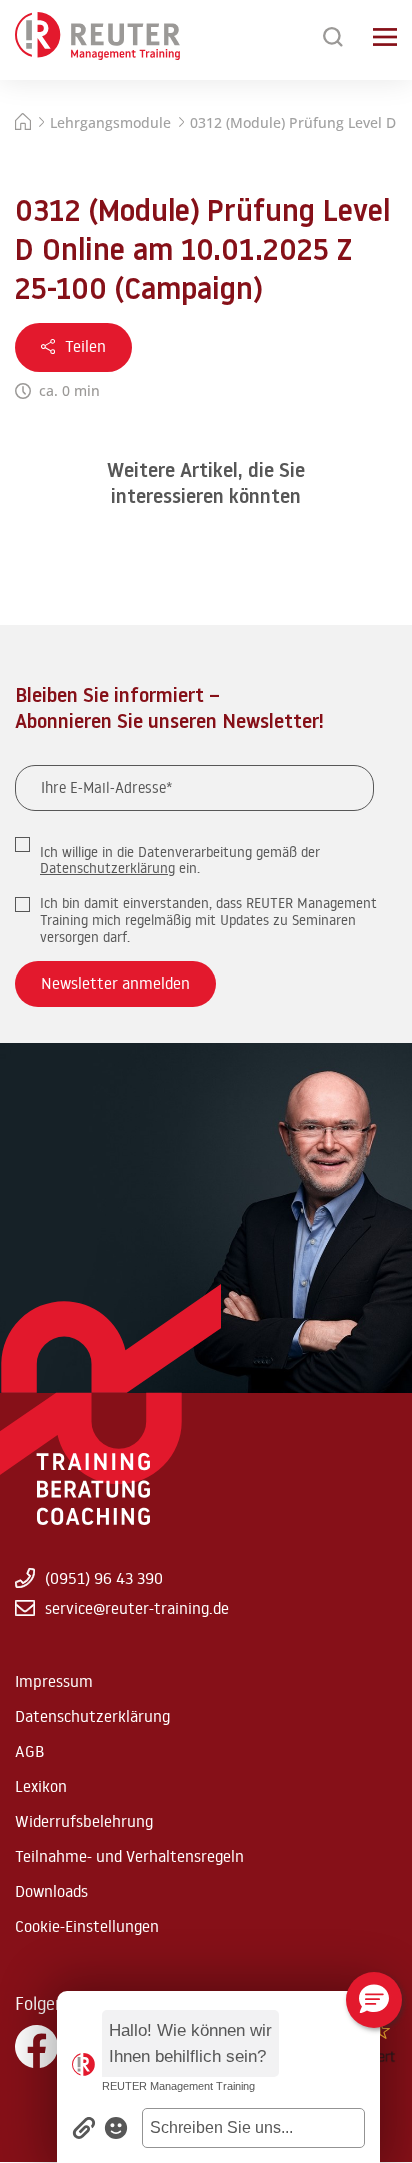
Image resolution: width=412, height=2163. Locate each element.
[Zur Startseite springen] (97, 37)
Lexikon (41, 1786)
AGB (29, 1751)
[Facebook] (36, 2047)
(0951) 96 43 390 (104, 1578)
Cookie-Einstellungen (87, 1926)
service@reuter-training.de (137, 1608)
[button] (253, 2128)
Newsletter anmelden (115, 983)
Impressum (54, 1681)
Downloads (51, 1891)
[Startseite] (23, 124)
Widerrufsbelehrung (84, 1821)
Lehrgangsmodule (110, 122)
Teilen (85, 346)
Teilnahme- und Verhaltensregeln (129, 1856)
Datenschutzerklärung (107, 868)
